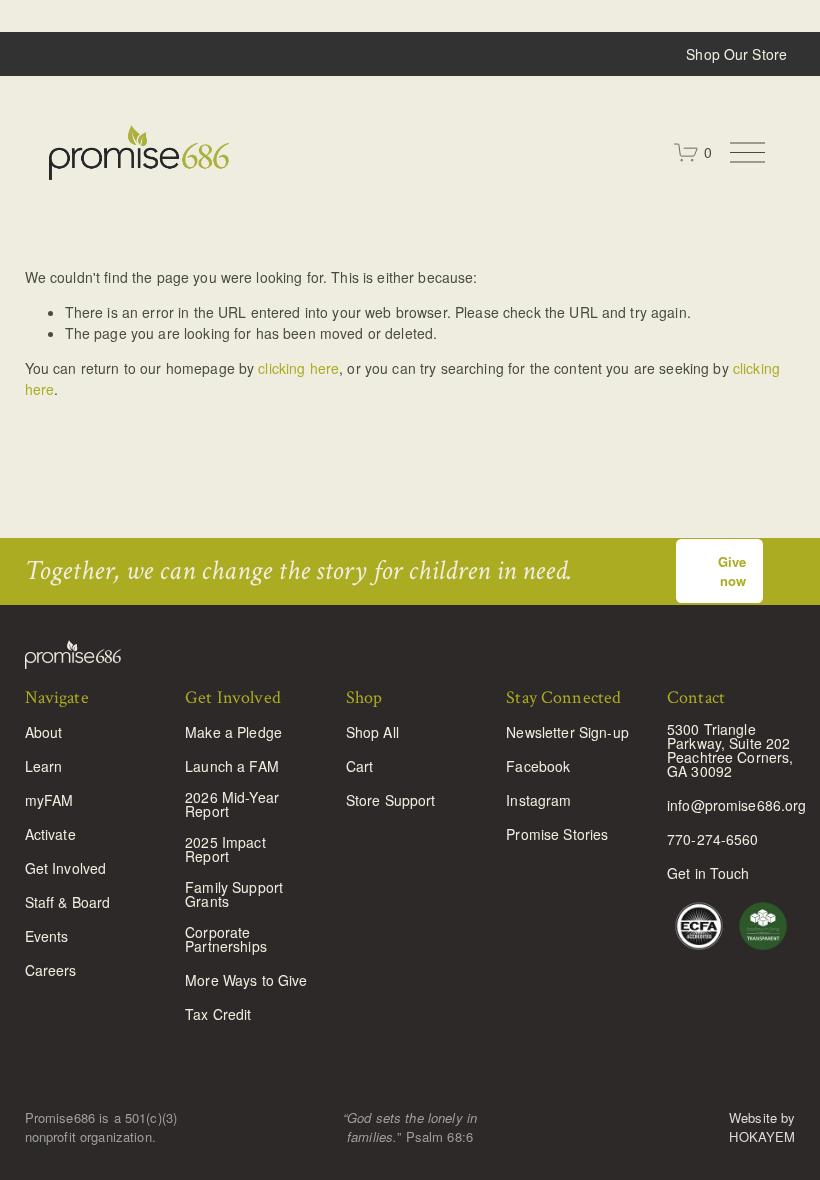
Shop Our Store (736, 54)
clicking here (298, 368)
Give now (732, 571)
